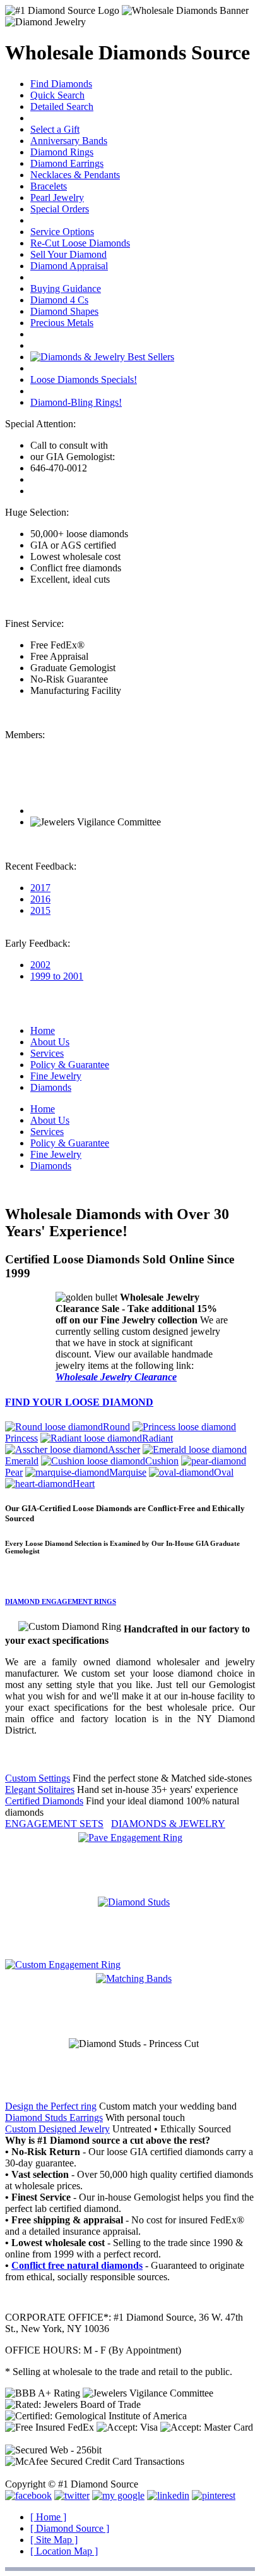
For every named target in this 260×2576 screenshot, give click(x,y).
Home (43, 1030)
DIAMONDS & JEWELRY (168, 1824)
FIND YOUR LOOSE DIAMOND (79, 1402)
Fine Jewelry (56, 1076)
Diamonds (51, 1087)
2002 (40, 965)
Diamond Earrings (67, 163)
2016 (40, 899)
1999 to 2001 (57, 976)
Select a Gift (55, 129)
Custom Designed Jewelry (57, 2129)
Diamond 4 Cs (59, 300)
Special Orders (60, 209)
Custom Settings (38, 1778)
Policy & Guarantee (70, 1065)
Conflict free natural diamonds (77, 2265)
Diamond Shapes (64, 311)
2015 (40, 910)
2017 (40, 888)
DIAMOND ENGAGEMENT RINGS (61, 1601)
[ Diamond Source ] (70, 2528)
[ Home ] (48, 2517)
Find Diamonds (61, 84)
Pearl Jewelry (57, 197)
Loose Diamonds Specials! (84, 380)
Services (47, 1053)
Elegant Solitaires (40, 1789)
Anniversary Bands (69, 141)
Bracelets (49, 186)
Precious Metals (62, 323)
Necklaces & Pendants (75, 175)
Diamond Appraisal (69, 266)
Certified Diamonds (44, 1801)
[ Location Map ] (64, 2551)
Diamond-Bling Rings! (76, 402)
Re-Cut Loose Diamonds (80, 243)
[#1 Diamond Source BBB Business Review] (76, 811)
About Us (50, 1042)
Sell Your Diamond (68, 254)
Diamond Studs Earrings (54, 2117)
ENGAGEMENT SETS (54, 1824)
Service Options (62, 232)
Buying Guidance (66, 289)
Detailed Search (62, 106)
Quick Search (57, 95)
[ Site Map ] (54, 2540)
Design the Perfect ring (51, 2106)
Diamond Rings (62, 152)
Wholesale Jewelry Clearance (116, 1377)
